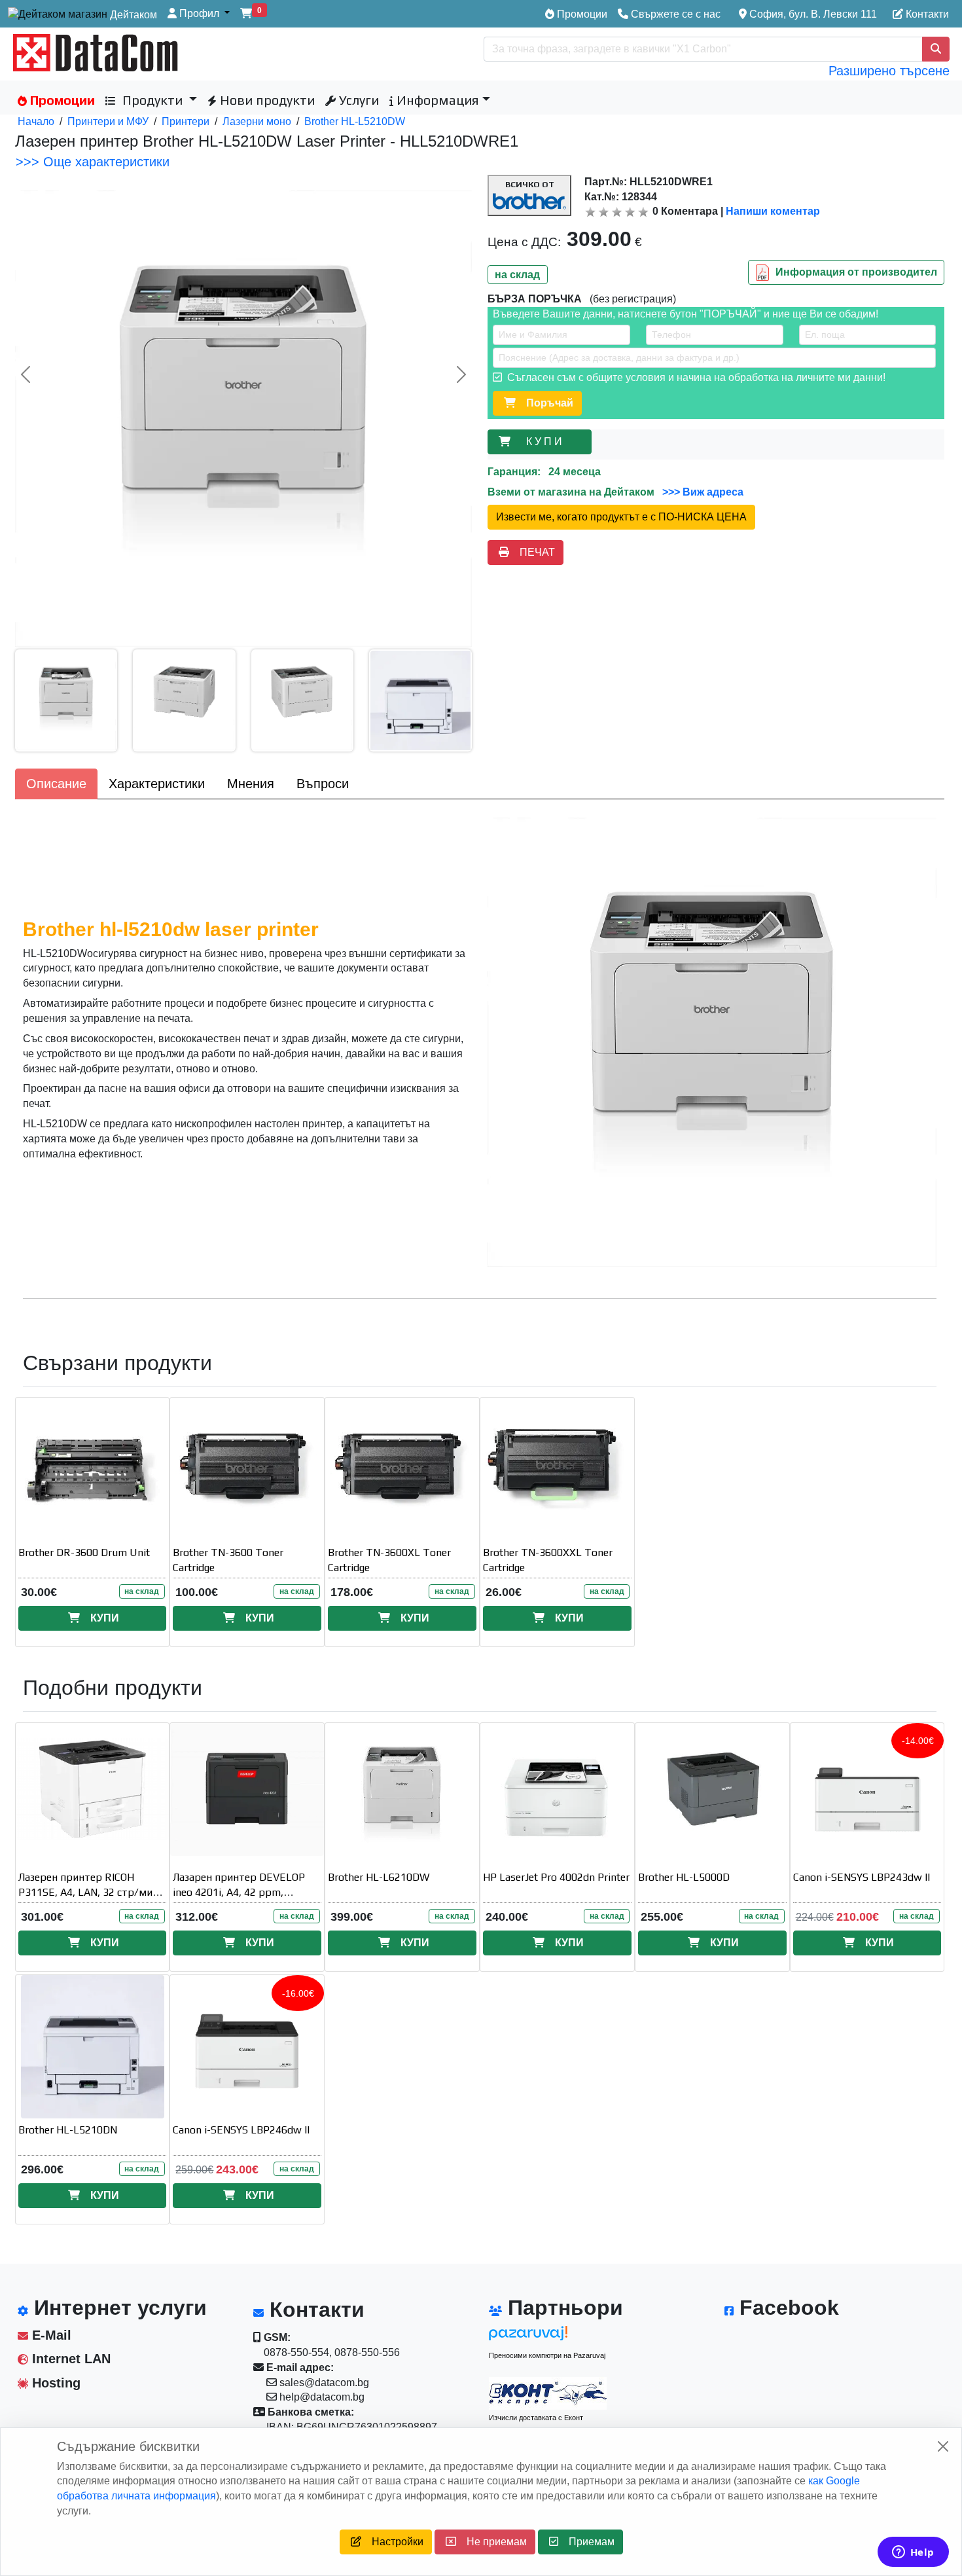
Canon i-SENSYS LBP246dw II (241, 2130)
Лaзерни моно (257, 121)
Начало (36, 121)
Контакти (926, 14)
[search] (936, 49)
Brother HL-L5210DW (355, 121)
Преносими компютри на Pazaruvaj (547, 2355)
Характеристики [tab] (157, 784)
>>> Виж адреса (702, 492)
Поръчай (544, 403)
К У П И (547, 442)
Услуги (357, 100)
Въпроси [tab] (323, 784)
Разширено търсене (889, 71)
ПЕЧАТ (532, 552)
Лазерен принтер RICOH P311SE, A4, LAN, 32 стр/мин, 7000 (90, 1892)
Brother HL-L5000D (684, 1877)
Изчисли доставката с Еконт (536, 2418)
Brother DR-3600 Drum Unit (84, 1552)
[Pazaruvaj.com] (548, 2337)
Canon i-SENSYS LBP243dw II (862, 1877)
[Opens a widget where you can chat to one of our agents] (913, 2553)
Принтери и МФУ (108, 121)
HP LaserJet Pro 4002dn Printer (556, 1877)
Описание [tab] (56, 784)
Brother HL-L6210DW (379, 1877)
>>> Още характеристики (93, 162)
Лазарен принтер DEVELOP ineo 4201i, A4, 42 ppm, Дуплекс (239, 1892)
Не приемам (491, 2542)
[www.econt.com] (548, 2393)
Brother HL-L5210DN (68, 2130)
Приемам (586, 2542)
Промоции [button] (61, 100)
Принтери (186, 121)
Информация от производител (856, 271)
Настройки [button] (392, 2542)
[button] (199, 14)
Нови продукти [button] (266, 100)
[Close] (943, 2446)
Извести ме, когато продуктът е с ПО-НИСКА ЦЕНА (621, 517)
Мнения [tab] (251, 784)
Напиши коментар (773, 211)
